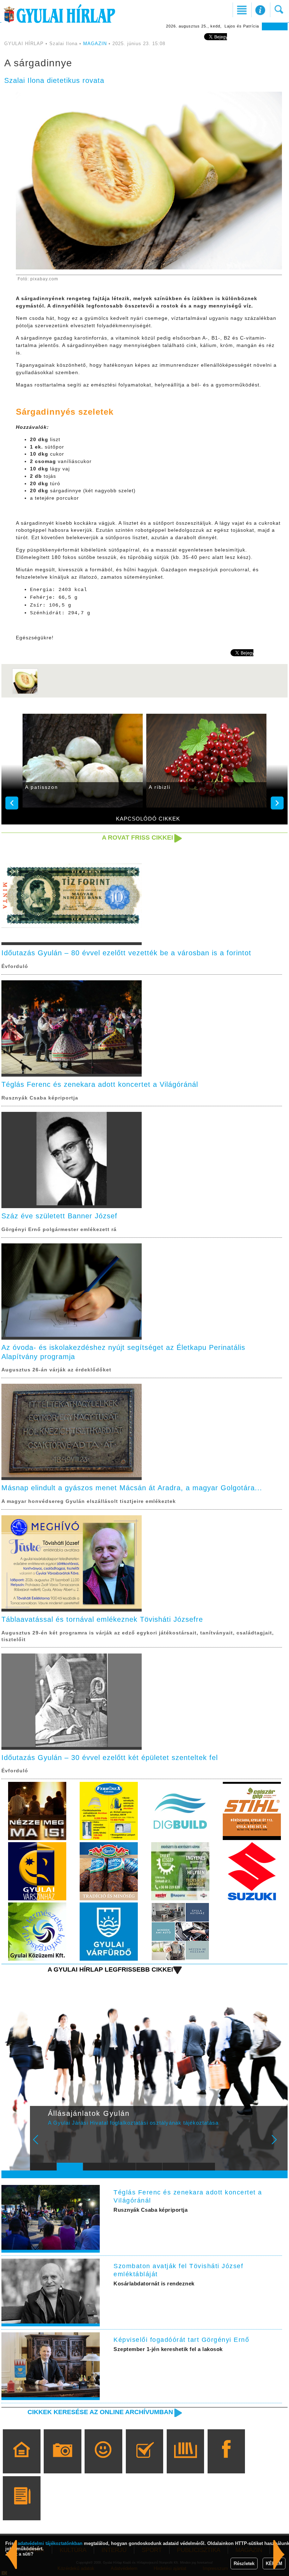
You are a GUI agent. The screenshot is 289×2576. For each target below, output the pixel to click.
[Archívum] (185, 2461)
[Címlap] (22, 2461)
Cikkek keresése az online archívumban (100, 2412)
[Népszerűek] (103, 2461)
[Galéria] (63, 2461)
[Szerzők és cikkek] (22, 2508)
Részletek (244, 2563)
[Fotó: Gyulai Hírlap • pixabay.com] (25, 693)
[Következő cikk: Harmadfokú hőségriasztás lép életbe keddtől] (11, 2554)
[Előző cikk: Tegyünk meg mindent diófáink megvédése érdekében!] (279, 2554)
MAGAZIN (95, 44)
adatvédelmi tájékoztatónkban (50, 2543)
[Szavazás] (144, 2461)
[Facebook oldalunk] (226, 2461)
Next (278, 2144)
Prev (40, 2144)
